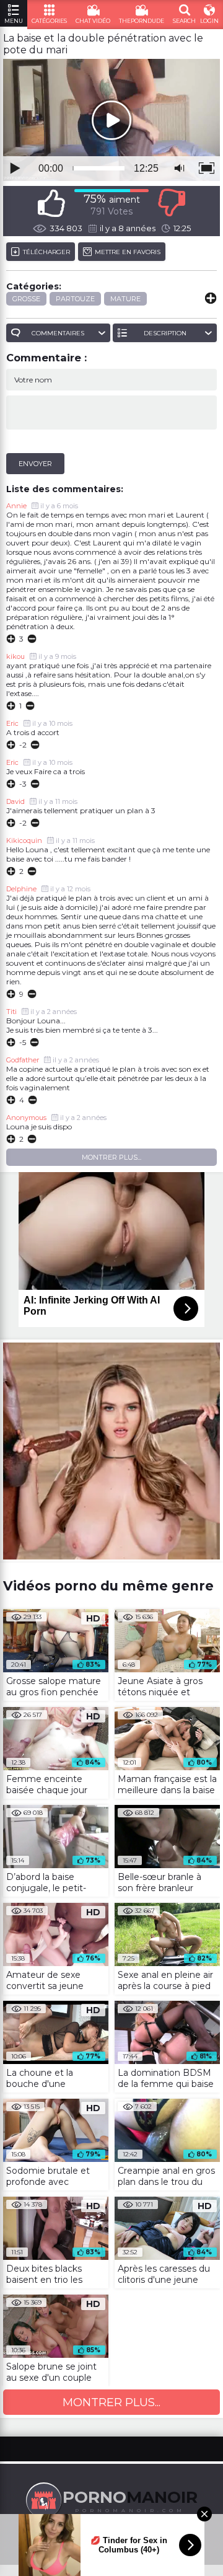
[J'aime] (51, 203)
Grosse (26, 299)
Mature (125, 299)
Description (165, 333)
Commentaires (58, 333)
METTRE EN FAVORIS (128, 252)
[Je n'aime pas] (172, 203)
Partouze (75, 299)
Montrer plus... (111, 1157)
